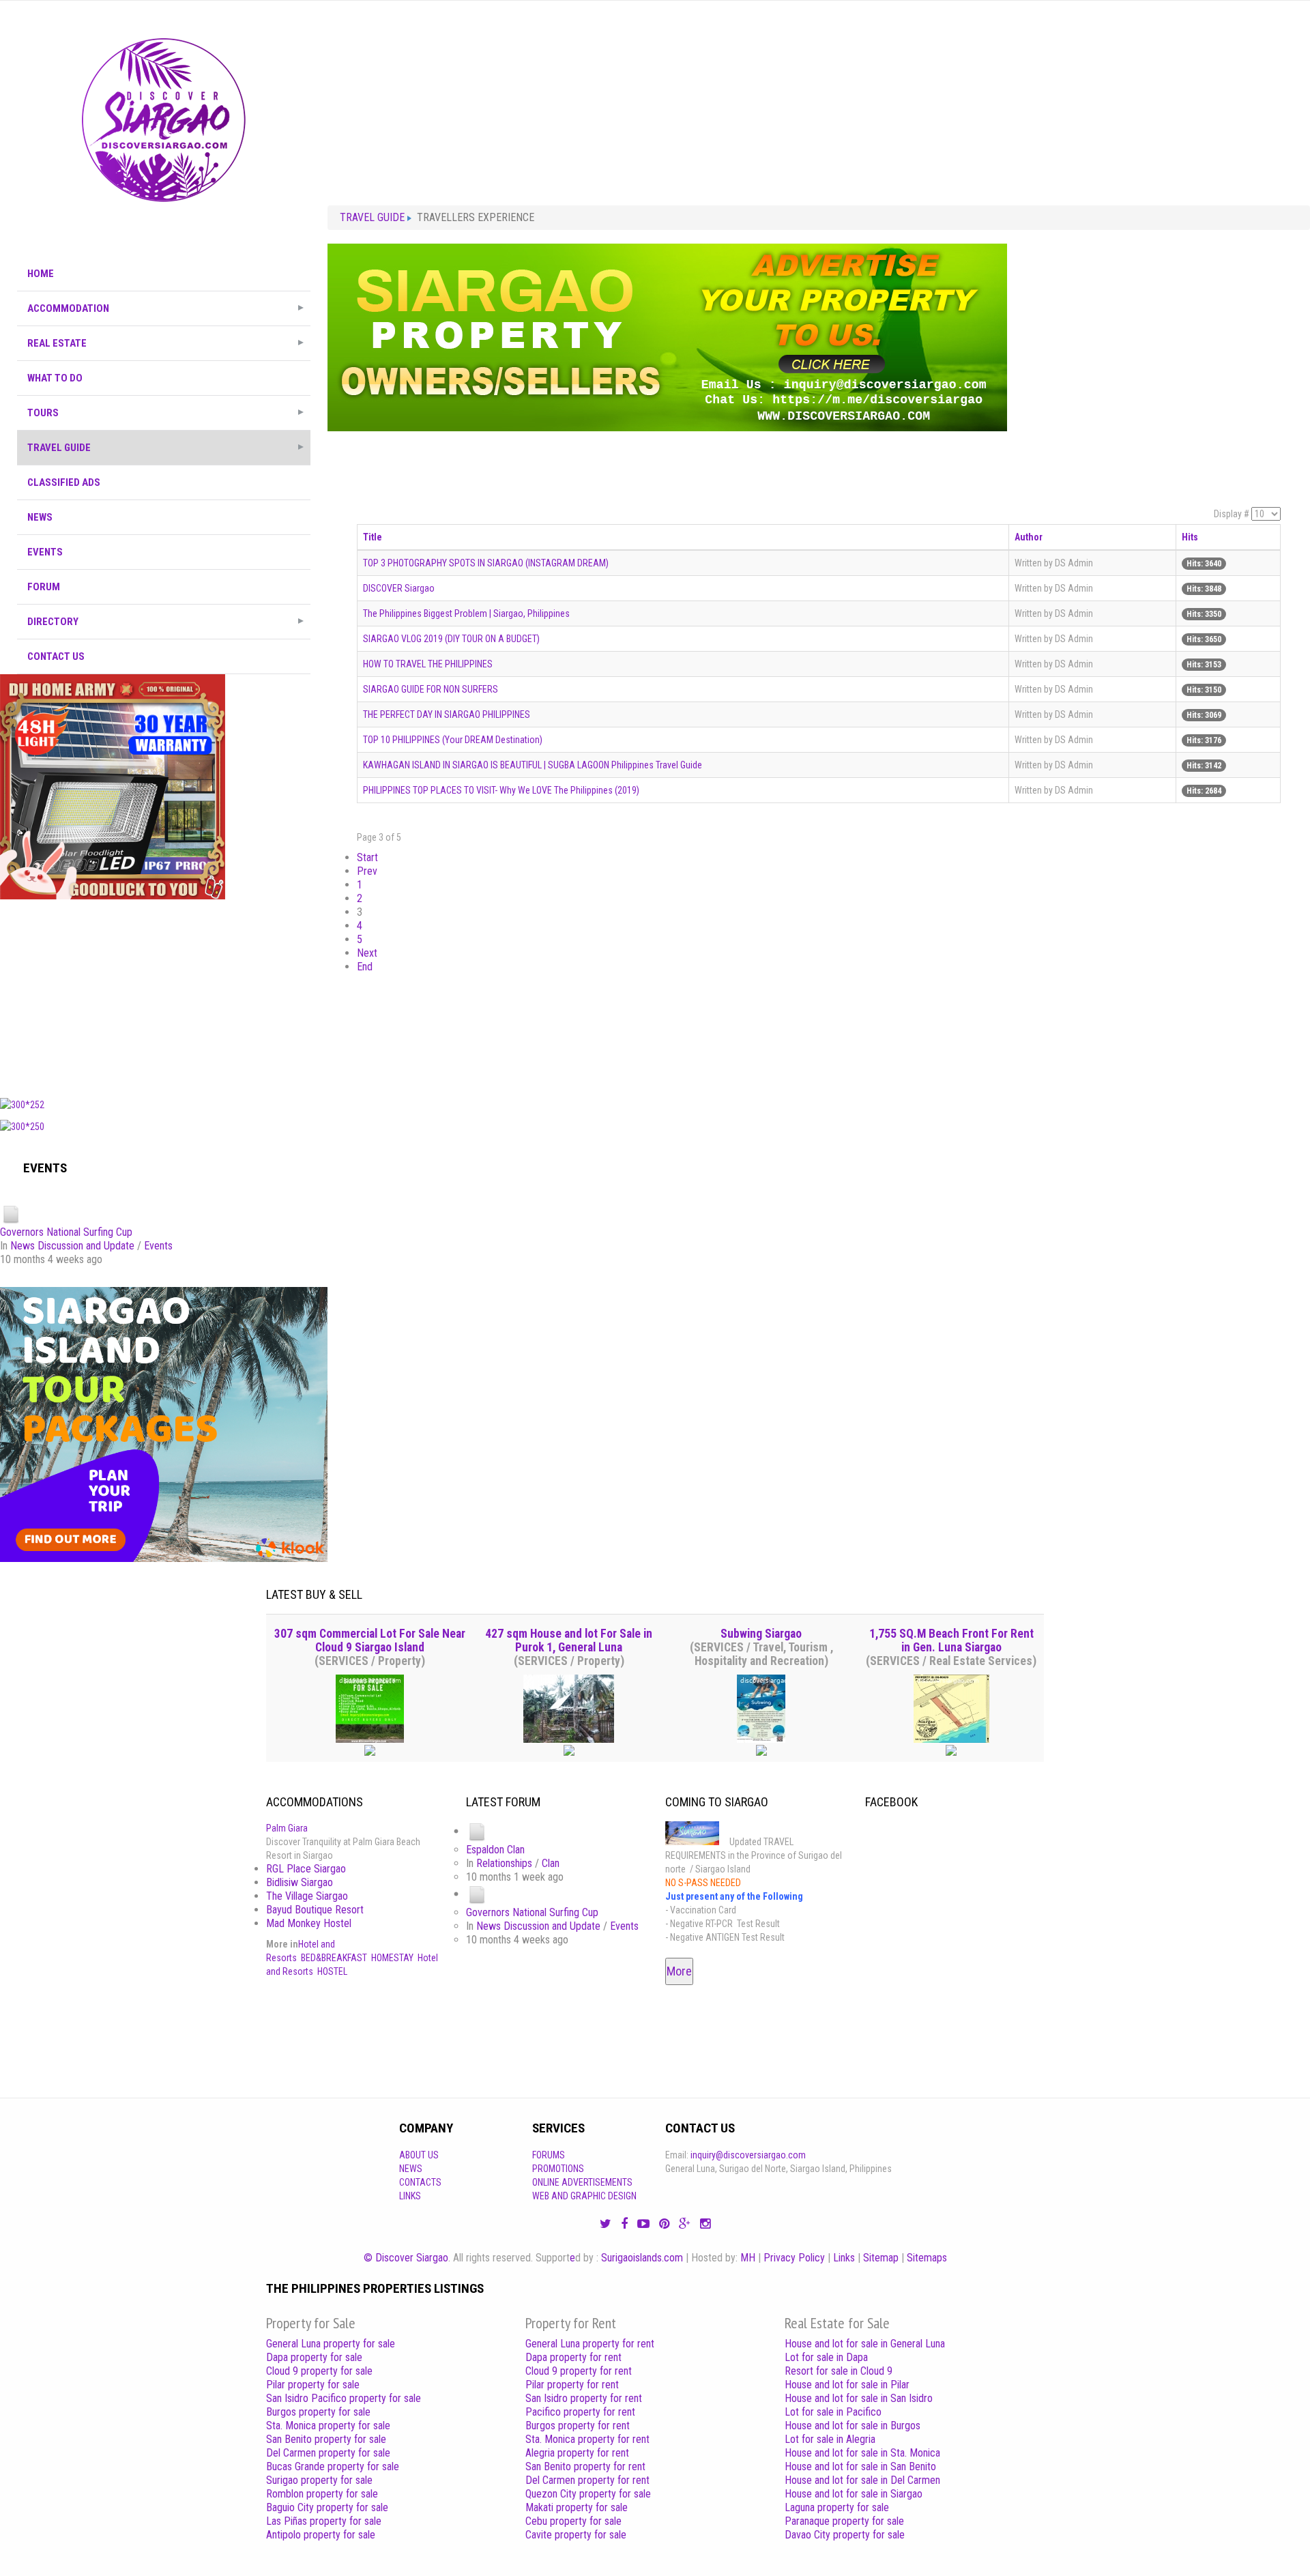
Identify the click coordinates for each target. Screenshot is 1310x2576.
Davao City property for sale (845, 2535)
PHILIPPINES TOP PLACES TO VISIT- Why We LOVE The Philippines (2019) (501, 790)
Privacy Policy (794, 2258)
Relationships (504, 1863)
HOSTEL (332, 1971)
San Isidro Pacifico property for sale (344, 2398)
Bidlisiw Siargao (300, 1882)
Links (410, 2196)
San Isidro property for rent (584, 2398)
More (679, 1971)
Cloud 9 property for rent (579, 2371)
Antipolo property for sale (321, 2535)
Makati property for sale (577, 2507)
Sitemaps (927, 2258)
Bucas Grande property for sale (333, 2466)
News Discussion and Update (72, 1246)
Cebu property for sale (573, 2521)
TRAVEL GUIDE (59, 448)
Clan (551, 1863)
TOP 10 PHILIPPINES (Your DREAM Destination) (453, 740)
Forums (549, 2155)
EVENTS (45, 552)
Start (367, 857)
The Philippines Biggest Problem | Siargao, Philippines (466, 613)
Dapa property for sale (314, 2357)
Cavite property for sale (576, 2535)
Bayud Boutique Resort (315, 1910)
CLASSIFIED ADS (64, 482)
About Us (419, 2155)
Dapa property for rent (573, 2357)
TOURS (43, 413)
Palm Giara (287, 1828)
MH (748, 2258)
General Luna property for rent (590, 2344)
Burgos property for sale (318, 2412)
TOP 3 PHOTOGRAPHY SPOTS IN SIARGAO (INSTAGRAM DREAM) (486, 563)
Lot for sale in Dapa (826, 2357)
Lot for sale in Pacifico (833, 2412)
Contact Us (56, 656)
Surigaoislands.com (642, 2258)
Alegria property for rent (577, 2453)
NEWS (40, 517)
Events (158, 1246)
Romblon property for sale (322, 2494)
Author (1029, 537)
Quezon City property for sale (588, 2494)
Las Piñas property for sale (324, 2521)
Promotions (558, 2169)
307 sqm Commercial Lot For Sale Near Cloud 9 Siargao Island (370, 1640)
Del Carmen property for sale (328, 2453)
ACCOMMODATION (68, 308)
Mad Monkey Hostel (309, 1923)
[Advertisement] (164, 995)
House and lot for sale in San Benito (860, 2466)
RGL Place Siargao (306, 1869)
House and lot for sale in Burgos (853, 2426)
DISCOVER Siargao (399, 588)
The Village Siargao (307, 1896)
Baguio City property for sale (327, 2507)
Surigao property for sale (319, 2480)
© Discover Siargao (406, 2258)
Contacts (420, 2182)
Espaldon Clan (495, 1850)
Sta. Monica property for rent (587, 2439)
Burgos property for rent (578, 2426)
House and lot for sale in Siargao (854, 2494)
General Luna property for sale (331, 2344)
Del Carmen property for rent (587, 2480)
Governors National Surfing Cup (66, 1232)
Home (41, 274)
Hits (1190, 537)
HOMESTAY (392, 1958)
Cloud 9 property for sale (319, 2371)
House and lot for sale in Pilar (847, 2385)
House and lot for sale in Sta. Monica (862, 2453)
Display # (1232, 514)
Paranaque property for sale (844, 2521)
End (365, 967)
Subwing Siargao (761, 1634)
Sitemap (881, 2258)
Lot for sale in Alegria (830, 2439)
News (411, 2169)
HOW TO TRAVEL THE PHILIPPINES (428, 664)
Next (367, 953)
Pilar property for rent (572, 2385)
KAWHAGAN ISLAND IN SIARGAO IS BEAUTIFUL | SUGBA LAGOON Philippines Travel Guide (533, 765)
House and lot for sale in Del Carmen (862, 2480)
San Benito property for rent (585, 2466)
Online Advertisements (582, 2182)
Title (373, 537)
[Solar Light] (113, 786)
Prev (367, 871)
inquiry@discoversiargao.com (748, 2155)
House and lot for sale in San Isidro (859, 2398)
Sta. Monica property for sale (328, 2426)
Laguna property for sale (837, 2507)
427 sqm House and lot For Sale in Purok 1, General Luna (569, 1640)
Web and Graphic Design (584, 2196)
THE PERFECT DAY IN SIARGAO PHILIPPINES (447, 714)
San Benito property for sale (326, 2439)
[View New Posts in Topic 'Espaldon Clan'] (477, 1831)
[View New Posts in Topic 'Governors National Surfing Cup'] (11, 1214)
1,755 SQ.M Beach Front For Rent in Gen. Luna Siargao (951, 1640)
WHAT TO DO (55, 378)
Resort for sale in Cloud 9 (839, 2371)
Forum (44, 587)
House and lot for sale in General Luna (865, 2344)
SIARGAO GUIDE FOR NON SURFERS (431, 689)
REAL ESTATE (57, 343)
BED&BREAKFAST (334, 1958)
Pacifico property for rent (580, 2412)
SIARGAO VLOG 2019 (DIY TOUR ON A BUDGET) (451, 639)
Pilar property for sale (313, 2385)
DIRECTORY (53, 622)
